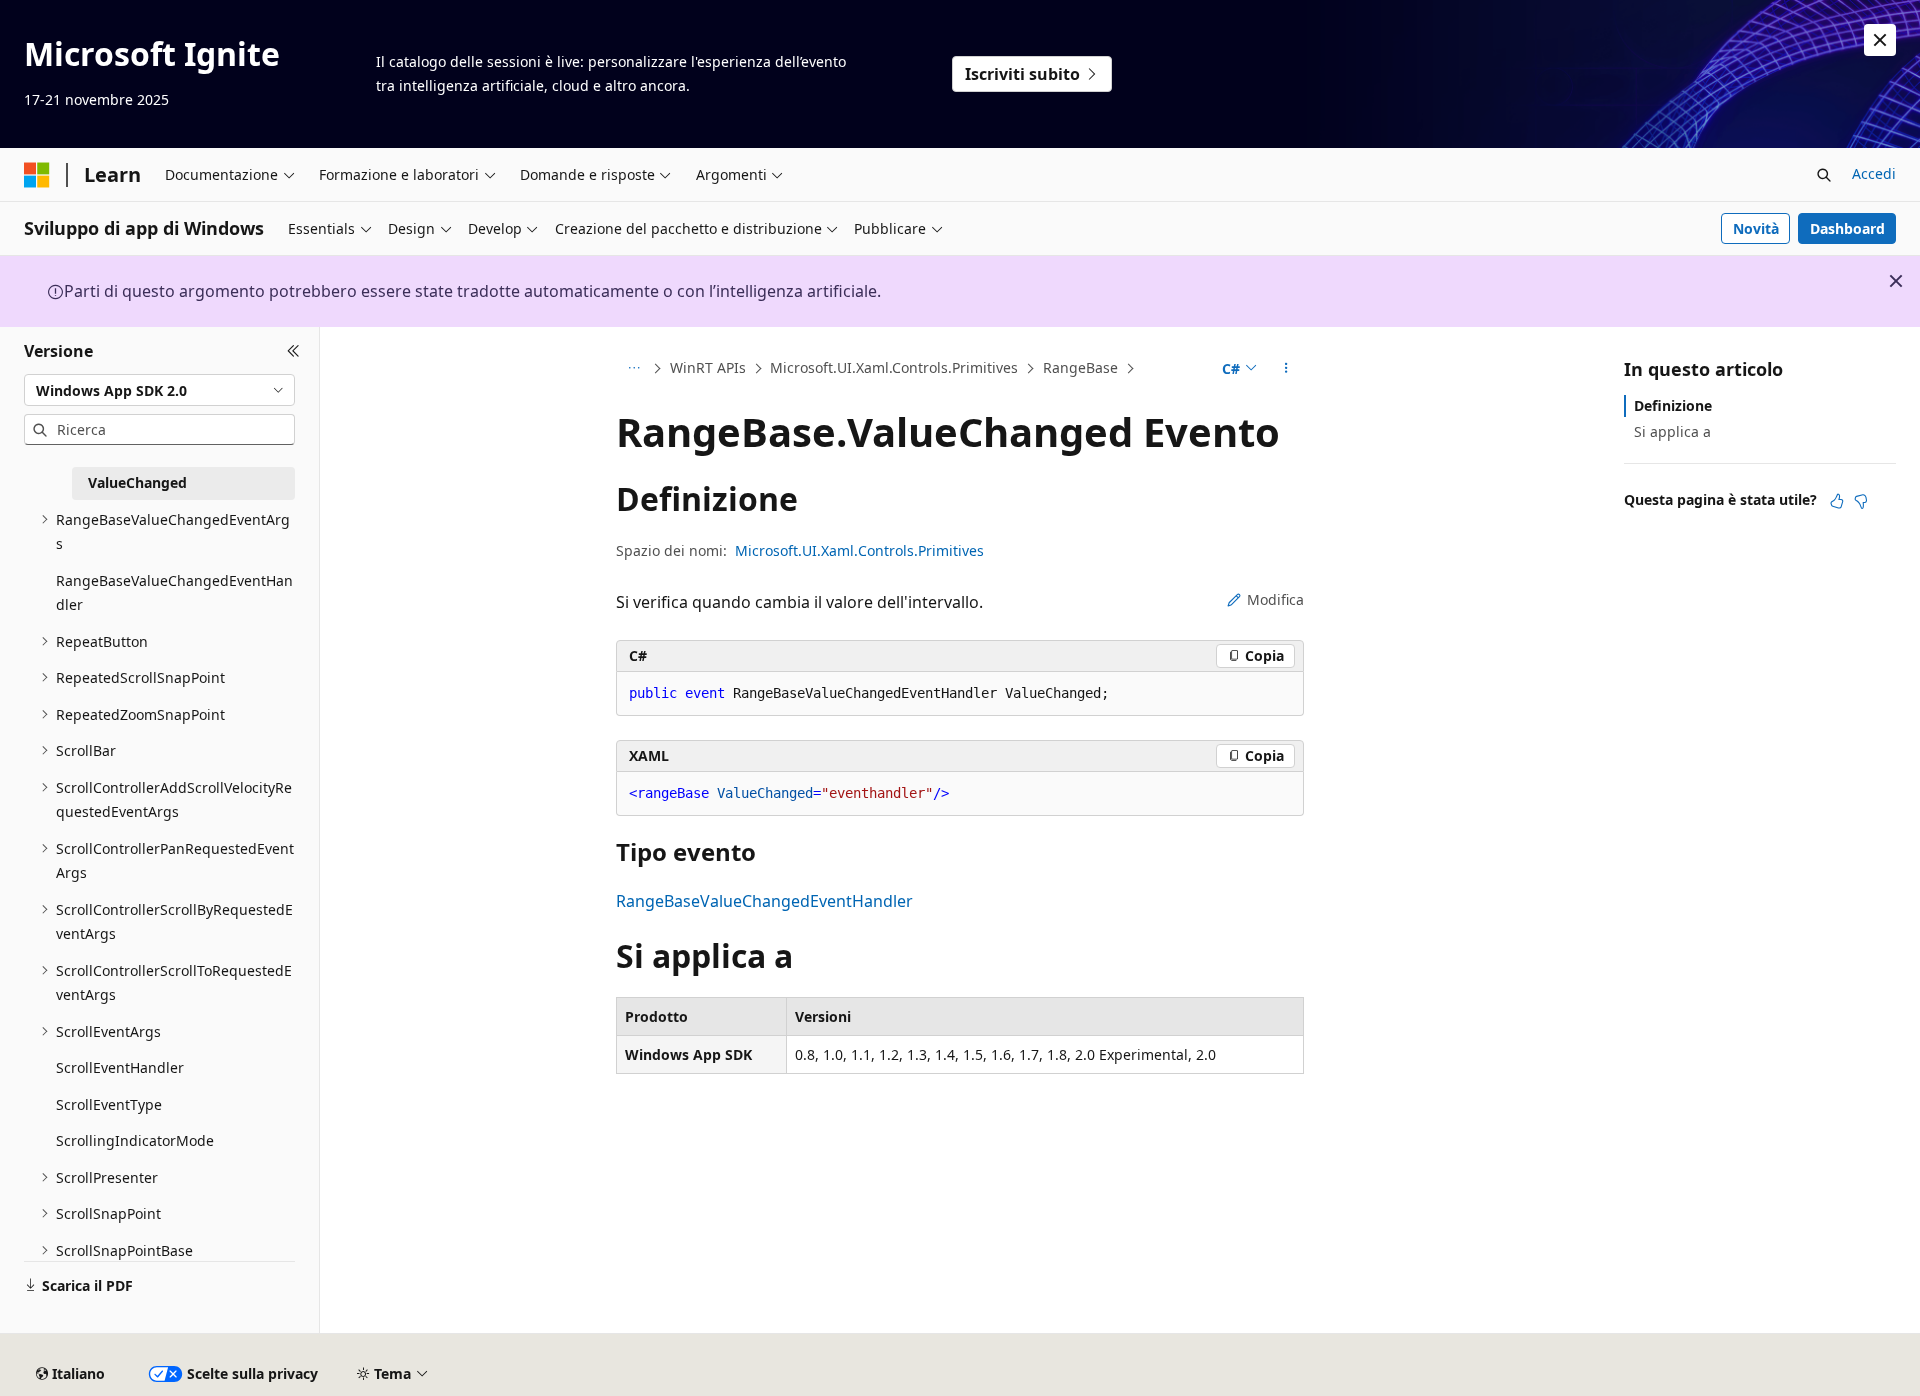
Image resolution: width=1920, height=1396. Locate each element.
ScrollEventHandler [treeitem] (120, 1067)
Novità (1756, 228)
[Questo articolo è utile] (1837, 501)
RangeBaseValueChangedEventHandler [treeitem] (174, 593)
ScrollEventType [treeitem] (109, 1104)
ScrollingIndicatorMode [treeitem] (135, 1140)
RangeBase (1080, 367)
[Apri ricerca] (1824, 175)
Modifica (1275, 599)
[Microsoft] (37, 175)
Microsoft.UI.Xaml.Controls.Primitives (894, 367)
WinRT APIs (708, 367)
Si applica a (1672, 431)
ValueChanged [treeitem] (137, 482)
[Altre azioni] (1286, 369)
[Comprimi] (293, 351)
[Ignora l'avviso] (1880, 40)
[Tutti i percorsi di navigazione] (633, 369)
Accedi (1874, 173)
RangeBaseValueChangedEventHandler (764, 901)
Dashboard (1847, 228)
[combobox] (159, 390)
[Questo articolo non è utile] (1861, 501)
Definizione (1673, 405)
